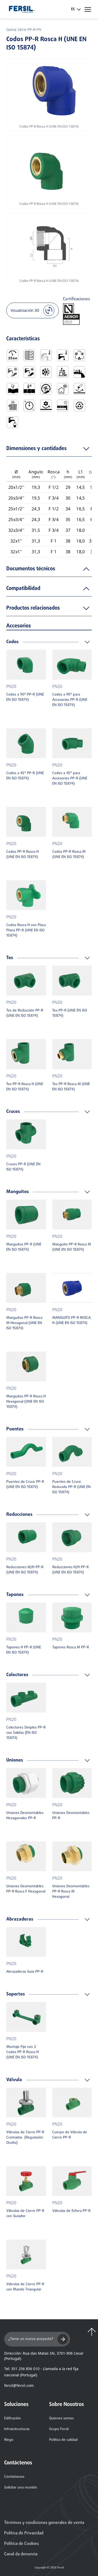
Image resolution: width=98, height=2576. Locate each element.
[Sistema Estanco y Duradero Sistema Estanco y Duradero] (63, 406)
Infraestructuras (17, 2429)
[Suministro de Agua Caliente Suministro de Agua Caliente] (29, 372)
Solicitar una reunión (21, 2488)
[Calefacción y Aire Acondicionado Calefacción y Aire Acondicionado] (46, 372)
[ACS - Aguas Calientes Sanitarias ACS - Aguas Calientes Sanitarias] (63, 355)
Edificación (13, 2418)
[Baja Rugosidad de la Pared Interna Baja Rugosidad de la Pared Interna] (79, 372)
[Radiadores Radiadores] (13, 406)
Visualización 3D (25, 310)
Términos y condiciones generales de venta (44, 2523)
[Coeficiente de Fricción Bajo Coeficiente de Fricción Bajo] (63, 372)
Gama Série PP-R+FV (24, 29)
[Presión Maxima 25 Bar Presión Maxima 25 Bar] (13, 355)
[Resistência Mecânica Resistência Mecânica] (46, 406)
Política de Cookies (21, 2544)
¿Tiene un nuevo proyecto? (31, 2339)
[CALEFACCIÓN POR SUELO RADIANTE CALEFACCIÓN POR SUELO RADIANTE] (29, 355)
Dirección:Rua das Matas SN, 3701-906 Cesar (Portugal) (44, 2356)
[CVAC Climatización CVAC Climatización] (79, 355)
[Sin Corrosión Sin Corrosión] (79, 389)
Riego (9, 2440)
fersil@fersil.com (19, 2385)
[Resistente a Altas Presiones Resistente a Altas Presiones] (29, 406)
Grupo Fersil (59, 2429)
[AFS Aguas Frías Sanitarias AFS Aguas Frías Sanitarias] (46, 355)
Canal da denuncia (21, 2554)
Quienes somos (61, 2418)
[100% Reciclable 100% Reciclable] (79, 406)
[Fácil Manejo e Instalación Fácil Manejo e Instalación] (46, 389)
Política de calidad (63, 2440)
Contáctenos (14, 2477)
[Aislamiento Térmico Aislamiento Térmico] (63, 389)
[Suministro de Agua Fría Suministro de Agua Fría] (13, 372)
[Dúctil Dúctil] (13, 389)
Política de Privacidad (24, 2533)
